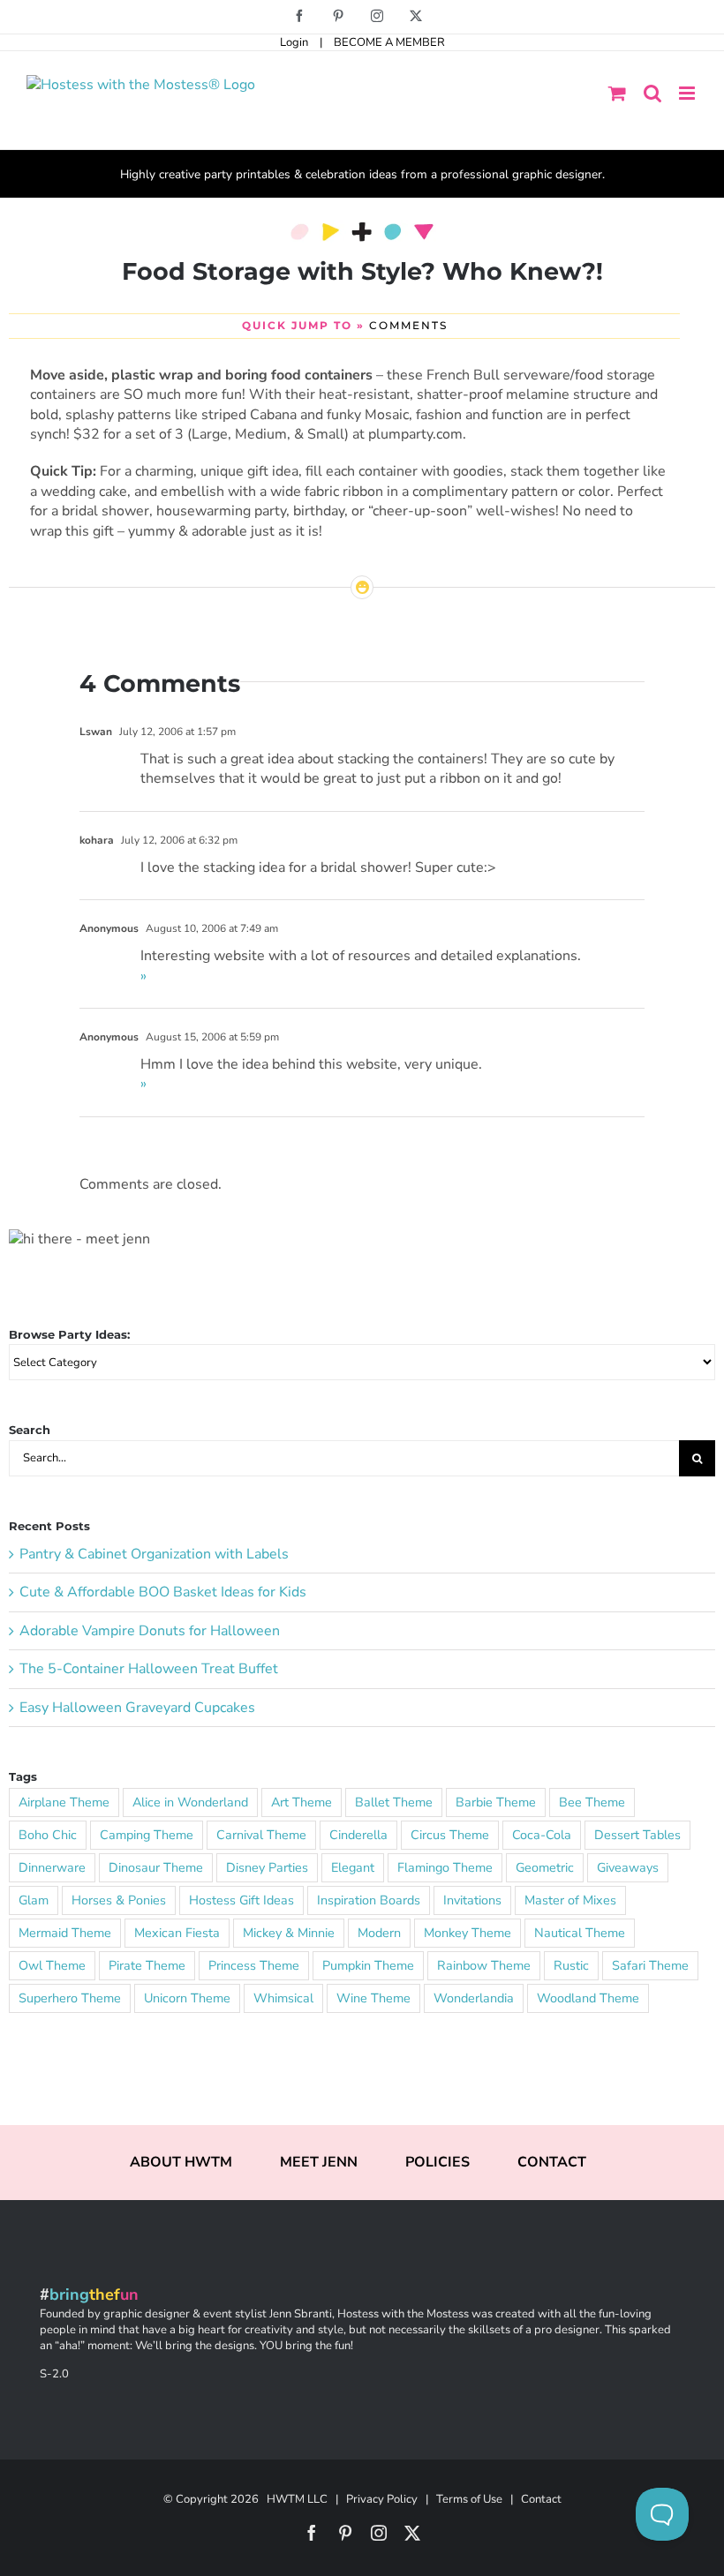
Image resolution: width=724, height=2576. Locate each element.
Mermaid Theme (65, 1933)
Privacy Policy (382, 2499)
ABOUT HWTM (181, 2162)
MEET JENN (319, 2162)
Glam (34, 1900)
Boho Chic (48, 1835)
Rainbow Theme (484, 1965)
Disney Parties (267, 1867)
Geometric (545, 1867)
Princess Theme (254, 1965)
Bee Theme (592, 1802)
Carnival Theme (261, 1835)
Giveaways (628, 1867)
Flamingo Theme (445, 1867)
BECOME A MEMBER (389, 42)
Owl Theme (52, 1965)
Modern (379, 1933)
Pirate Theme (147, 1965)
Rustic (571, 1965)
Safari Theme (650, 1965)
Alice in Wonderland (190, 1802)
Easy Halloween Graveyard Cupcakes (137, 1708)
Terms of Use (469, 2499)
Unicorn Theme (187, 1998)
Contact (541, 2499)
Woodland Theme (588, 1998)
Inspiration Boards (369, 1900)
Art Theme (302, 1802)
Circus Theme (450, 1835)
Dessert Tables (637, 1835)
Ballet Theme (394, 1802)
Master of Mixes (570, 1900)
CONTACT (552, 2162)
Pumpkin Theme (368, 1965)
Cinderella (358, 1835)
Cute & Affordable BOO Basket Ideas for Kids (163, 1592)
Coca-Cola (542, 1835)
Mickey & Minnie (289, 1933)
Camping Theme (147, 1835)
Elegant (353, 1867)
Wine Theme (373, 1998)
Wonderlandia (474, 1998)
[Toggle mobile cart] (617, 93)
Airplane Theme (64, 1802)
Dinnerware (52, 1867)
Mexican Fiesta (177, 1933)
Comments (408, 325)
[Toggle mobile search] (652, 93)
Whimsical (283, 1998)
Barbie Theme (496, 1802)
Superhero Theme (70, 1998)
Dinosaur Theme (156, 1867)
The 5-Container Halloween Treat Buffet (149, 1669)
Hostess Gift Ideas (241, 1900)
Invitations (472, 1900)
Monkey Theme (468, 1933)
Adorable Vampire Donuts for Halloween (150, 1631)
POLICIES (437, 2162)
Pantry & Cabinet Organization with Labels (154, 1554)
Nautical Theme (580, 1933)
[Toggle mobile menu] (688, 93)
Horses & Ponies (119, 1900)
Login (294, 42)
